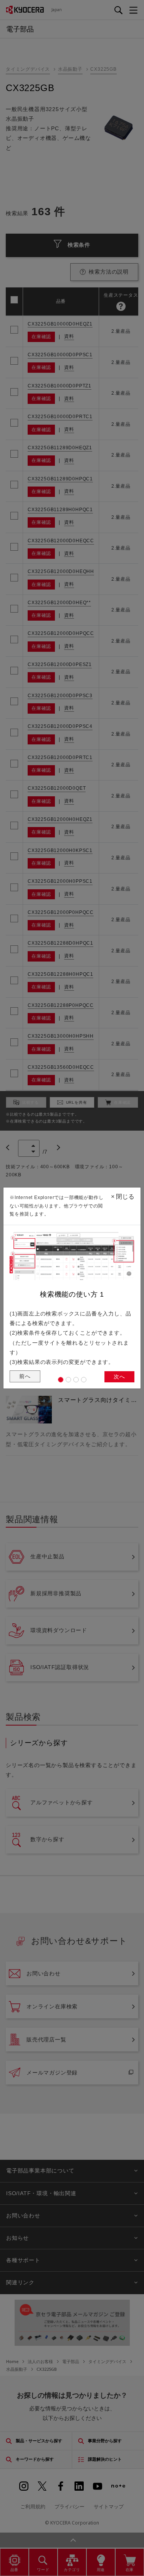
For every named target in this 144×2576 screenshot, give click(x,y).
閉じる (123, 1197)
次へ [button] (119, 1377)
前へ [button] (25, 1376)
